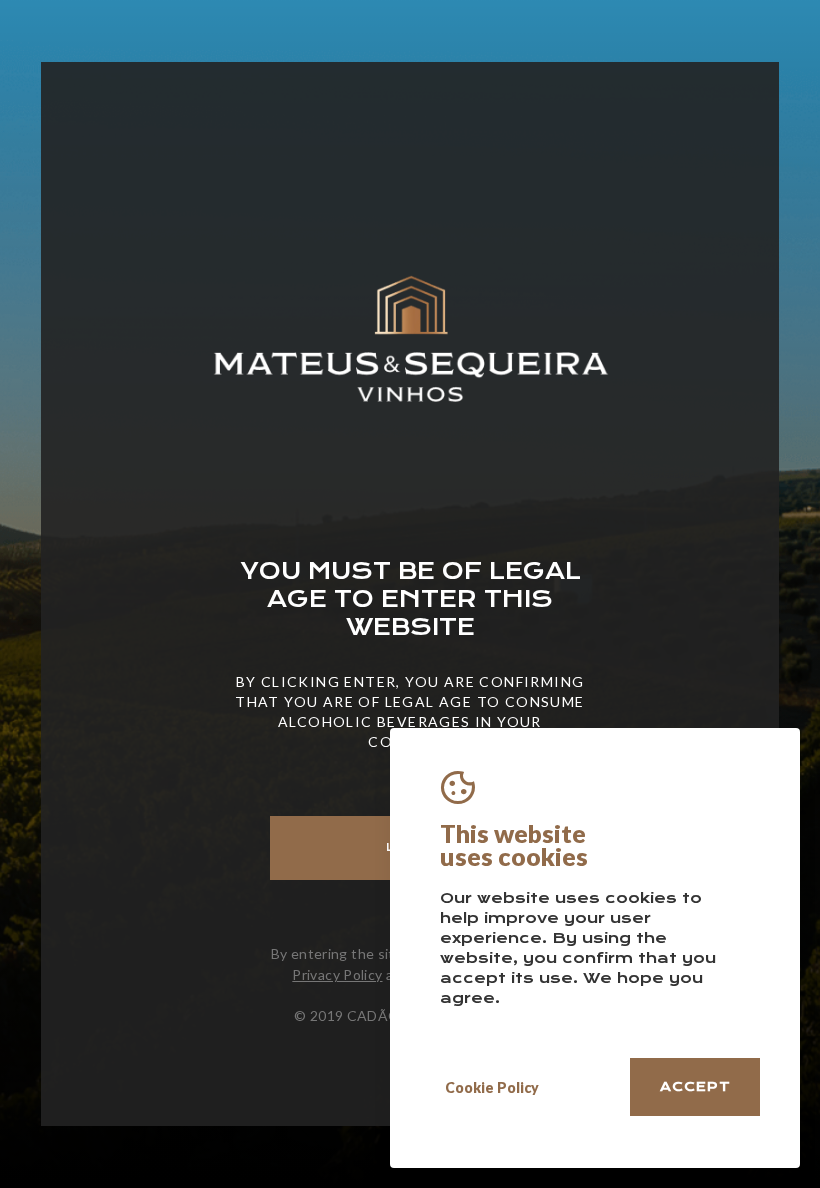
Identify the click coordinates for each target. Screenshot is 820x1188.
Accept (695, 1086)
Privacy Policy (337, 974)
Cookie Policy (492, 1087)
